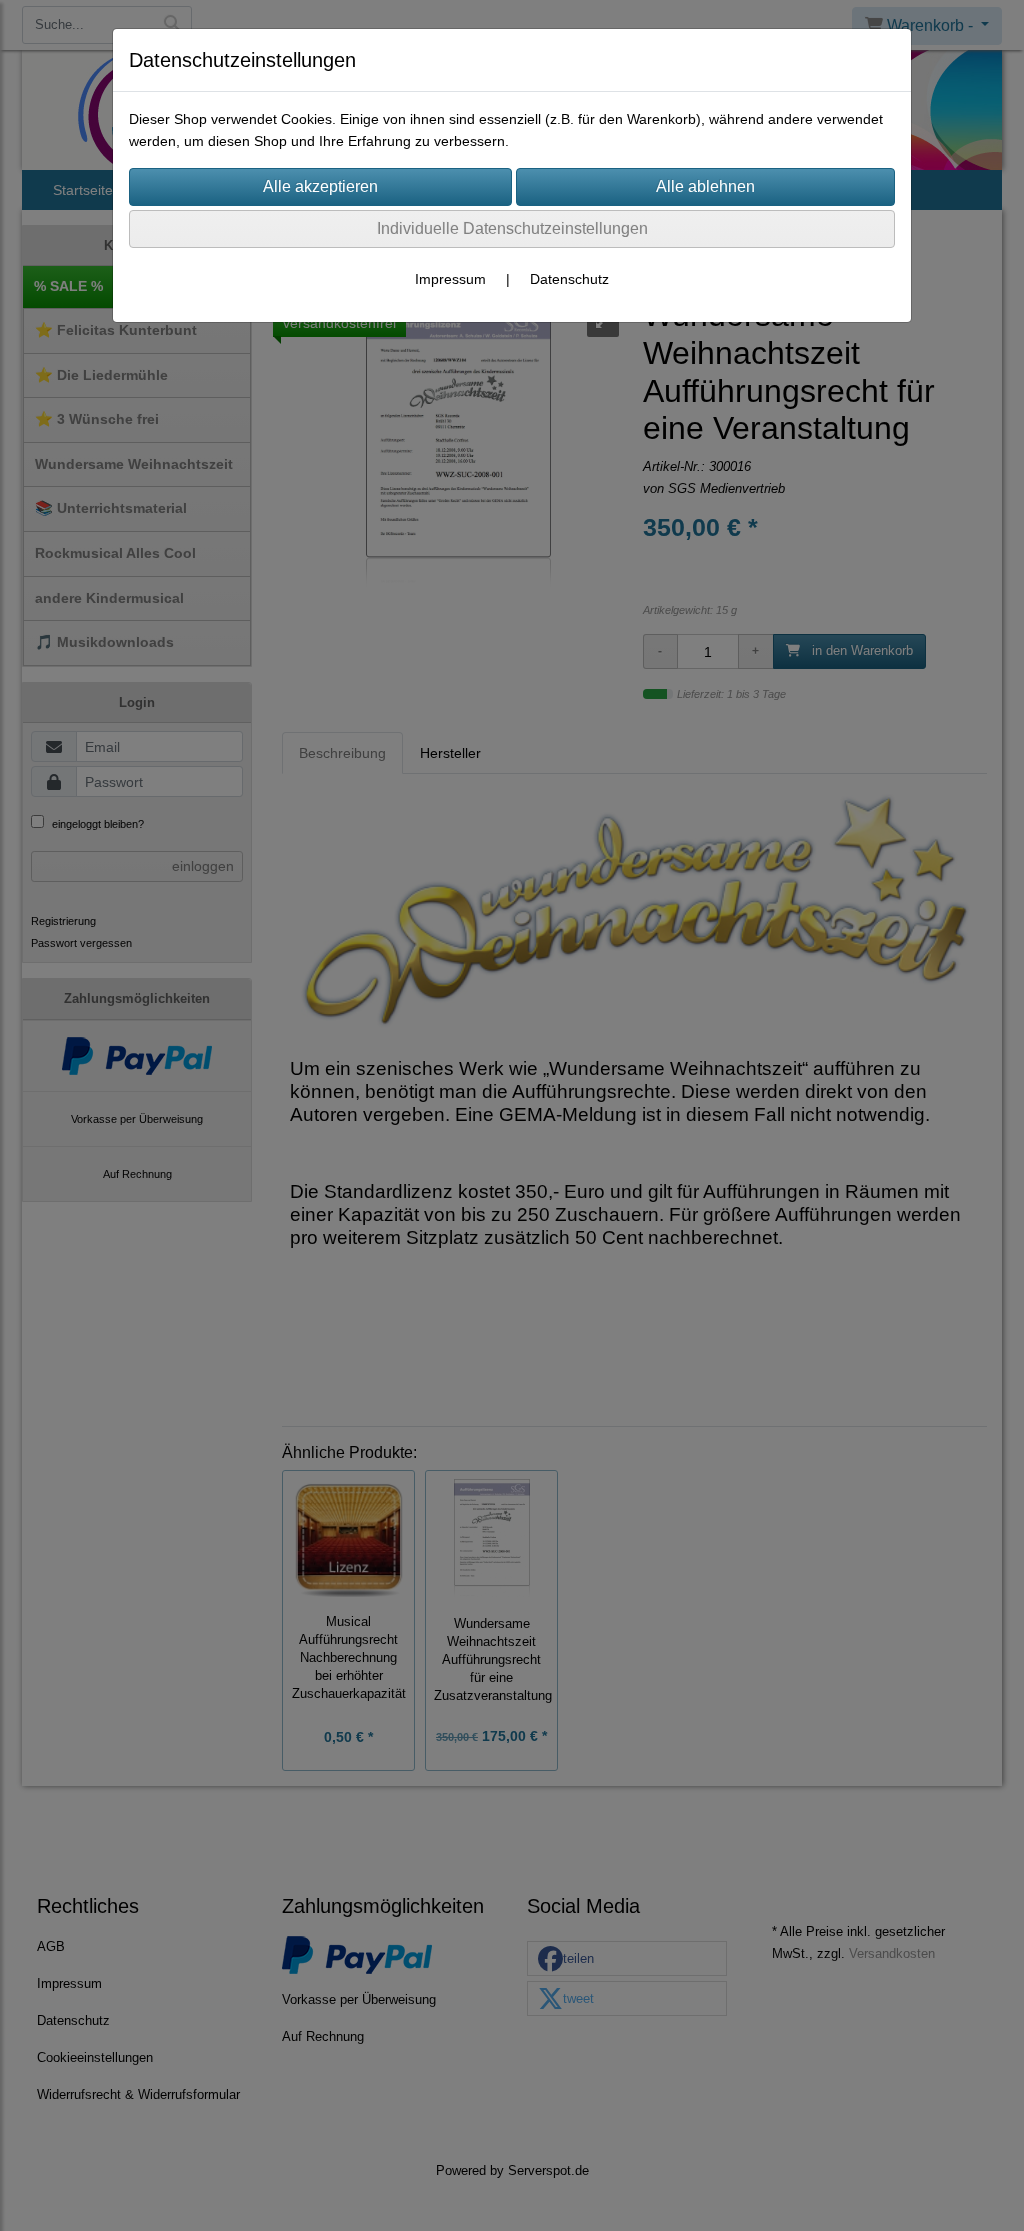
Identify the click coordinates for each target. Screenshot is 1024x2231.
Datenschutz (569, 279)
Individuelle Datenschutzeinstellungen (512, 228)
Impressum (450, 279)
